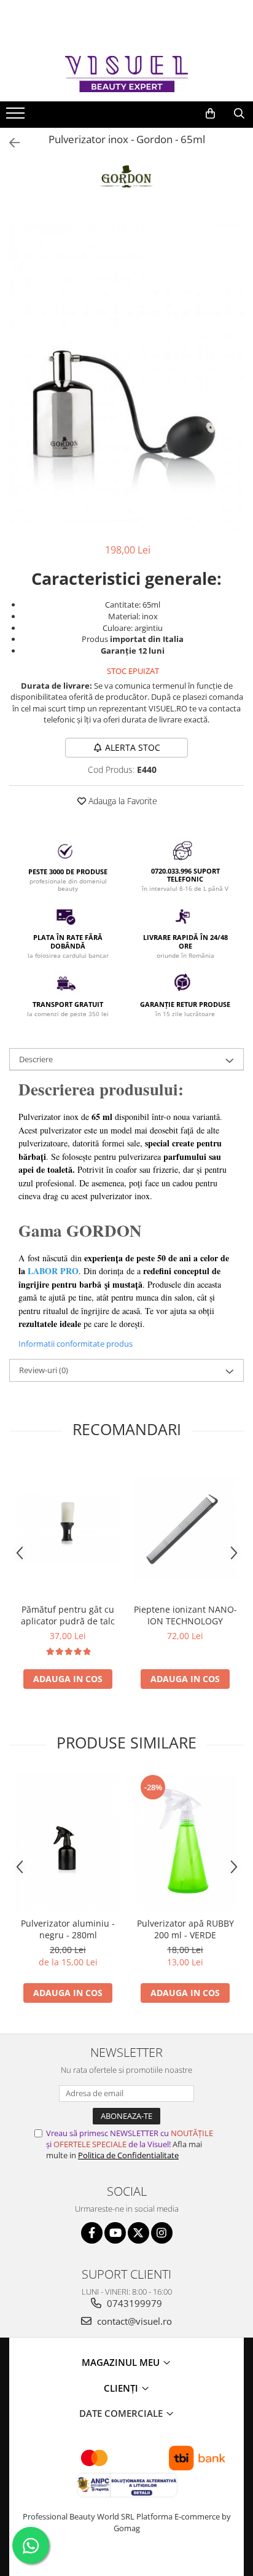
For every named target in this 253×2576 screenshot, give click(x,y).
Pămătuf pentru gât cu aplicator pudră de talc (68, 1615)
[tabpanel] (126, 377)
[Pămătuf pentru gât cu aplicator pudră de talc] (68, 1529)
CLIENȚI (122, 2388)
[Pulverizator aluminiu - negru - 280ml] (68, 1842)
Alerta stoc (133, 747)
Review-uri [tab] (44, 1370)
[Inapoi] (9, 143)
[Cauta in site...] (239, 114)
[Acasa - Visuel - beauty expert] (126, 74)
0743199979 (133, 2303)
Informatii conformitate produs (76, 1344)
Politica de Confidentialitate (128, 2155)
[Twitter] (138, 2233)
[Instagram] (162, 2233)
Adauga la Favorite (122, 801)
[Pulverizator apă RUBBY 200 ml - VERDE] (185, 1842)
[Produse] (17, 117)
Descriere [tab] (36, 1059)
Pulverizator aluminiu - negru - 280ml (68, 1929)
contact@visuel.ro (133, 2321)
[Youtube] (115, 2233)
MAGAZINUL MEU (122, 2362)
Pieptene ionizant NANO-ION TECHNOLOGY (185, 1615)
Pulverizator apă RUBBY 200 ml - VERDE (185, 1929)
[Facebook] (92, 2233)
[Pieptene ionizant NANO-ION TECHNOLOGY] (185, 1528)
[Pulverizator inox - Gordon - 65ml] (126, 377)
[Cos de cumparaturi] (210, 114)
